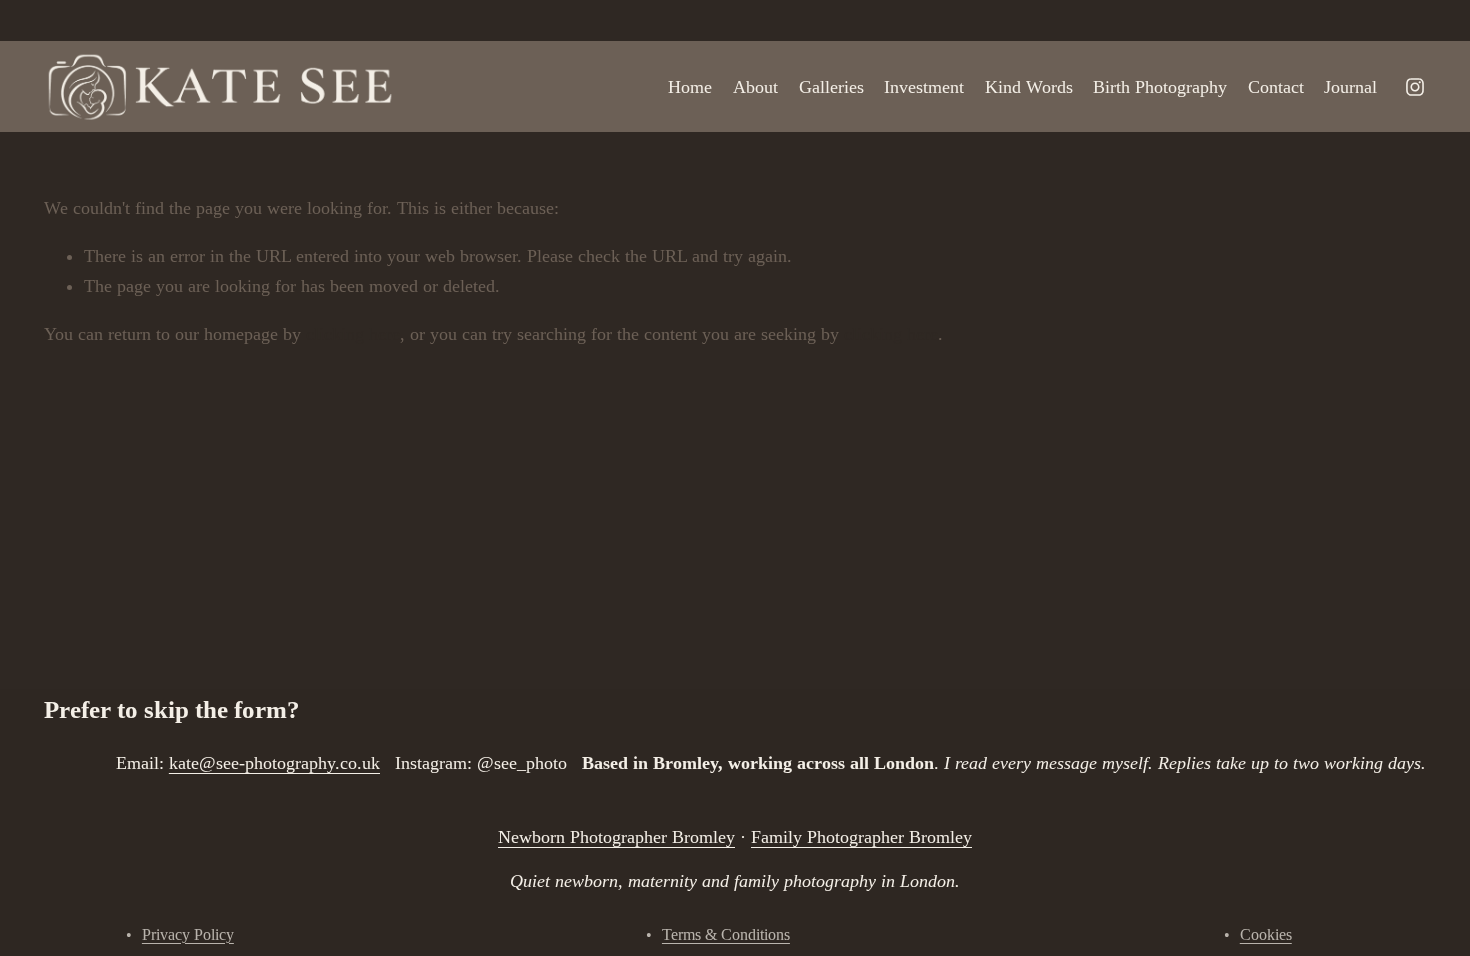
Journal (1350, 87)
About (755, 87)
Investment (924, 87)
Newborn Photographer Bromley (616, 837)
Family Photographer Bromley (861, 837)
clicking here (353, 334)
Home (690, 87)
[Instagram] (1415, 87)
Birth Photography (1160, 87)
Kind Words (1029, 87)
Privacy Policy (188, 934)
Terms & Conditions (726, 934)
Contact (1276, 87)
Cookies (1266, 934)
